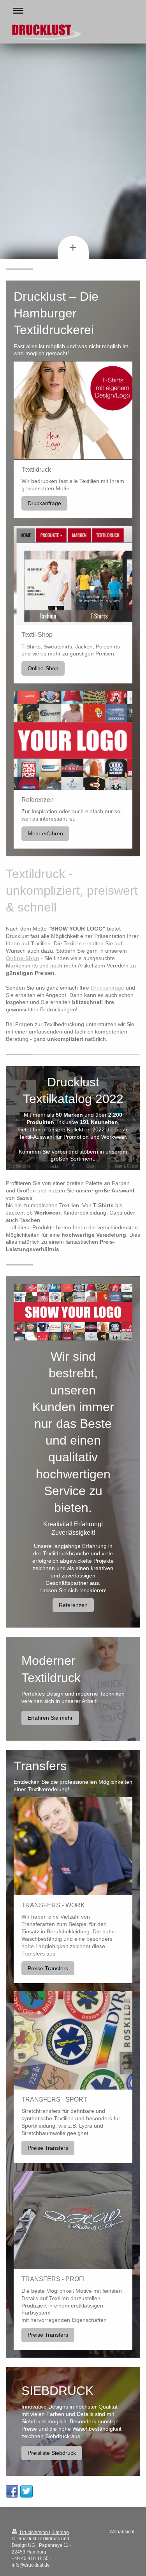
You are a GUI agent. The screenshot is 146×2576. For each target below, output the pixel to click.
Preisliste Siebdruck (52, 2453)
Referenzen (73, 1605)
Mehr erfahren (45, 833)
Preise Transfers (48, 1968)
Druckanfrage (44, 503)
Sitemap (60, 2532)
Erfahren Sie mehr (50, 1718)
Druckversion (34, 2532)
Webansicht (122, 2532)
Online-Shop (43, 668)
